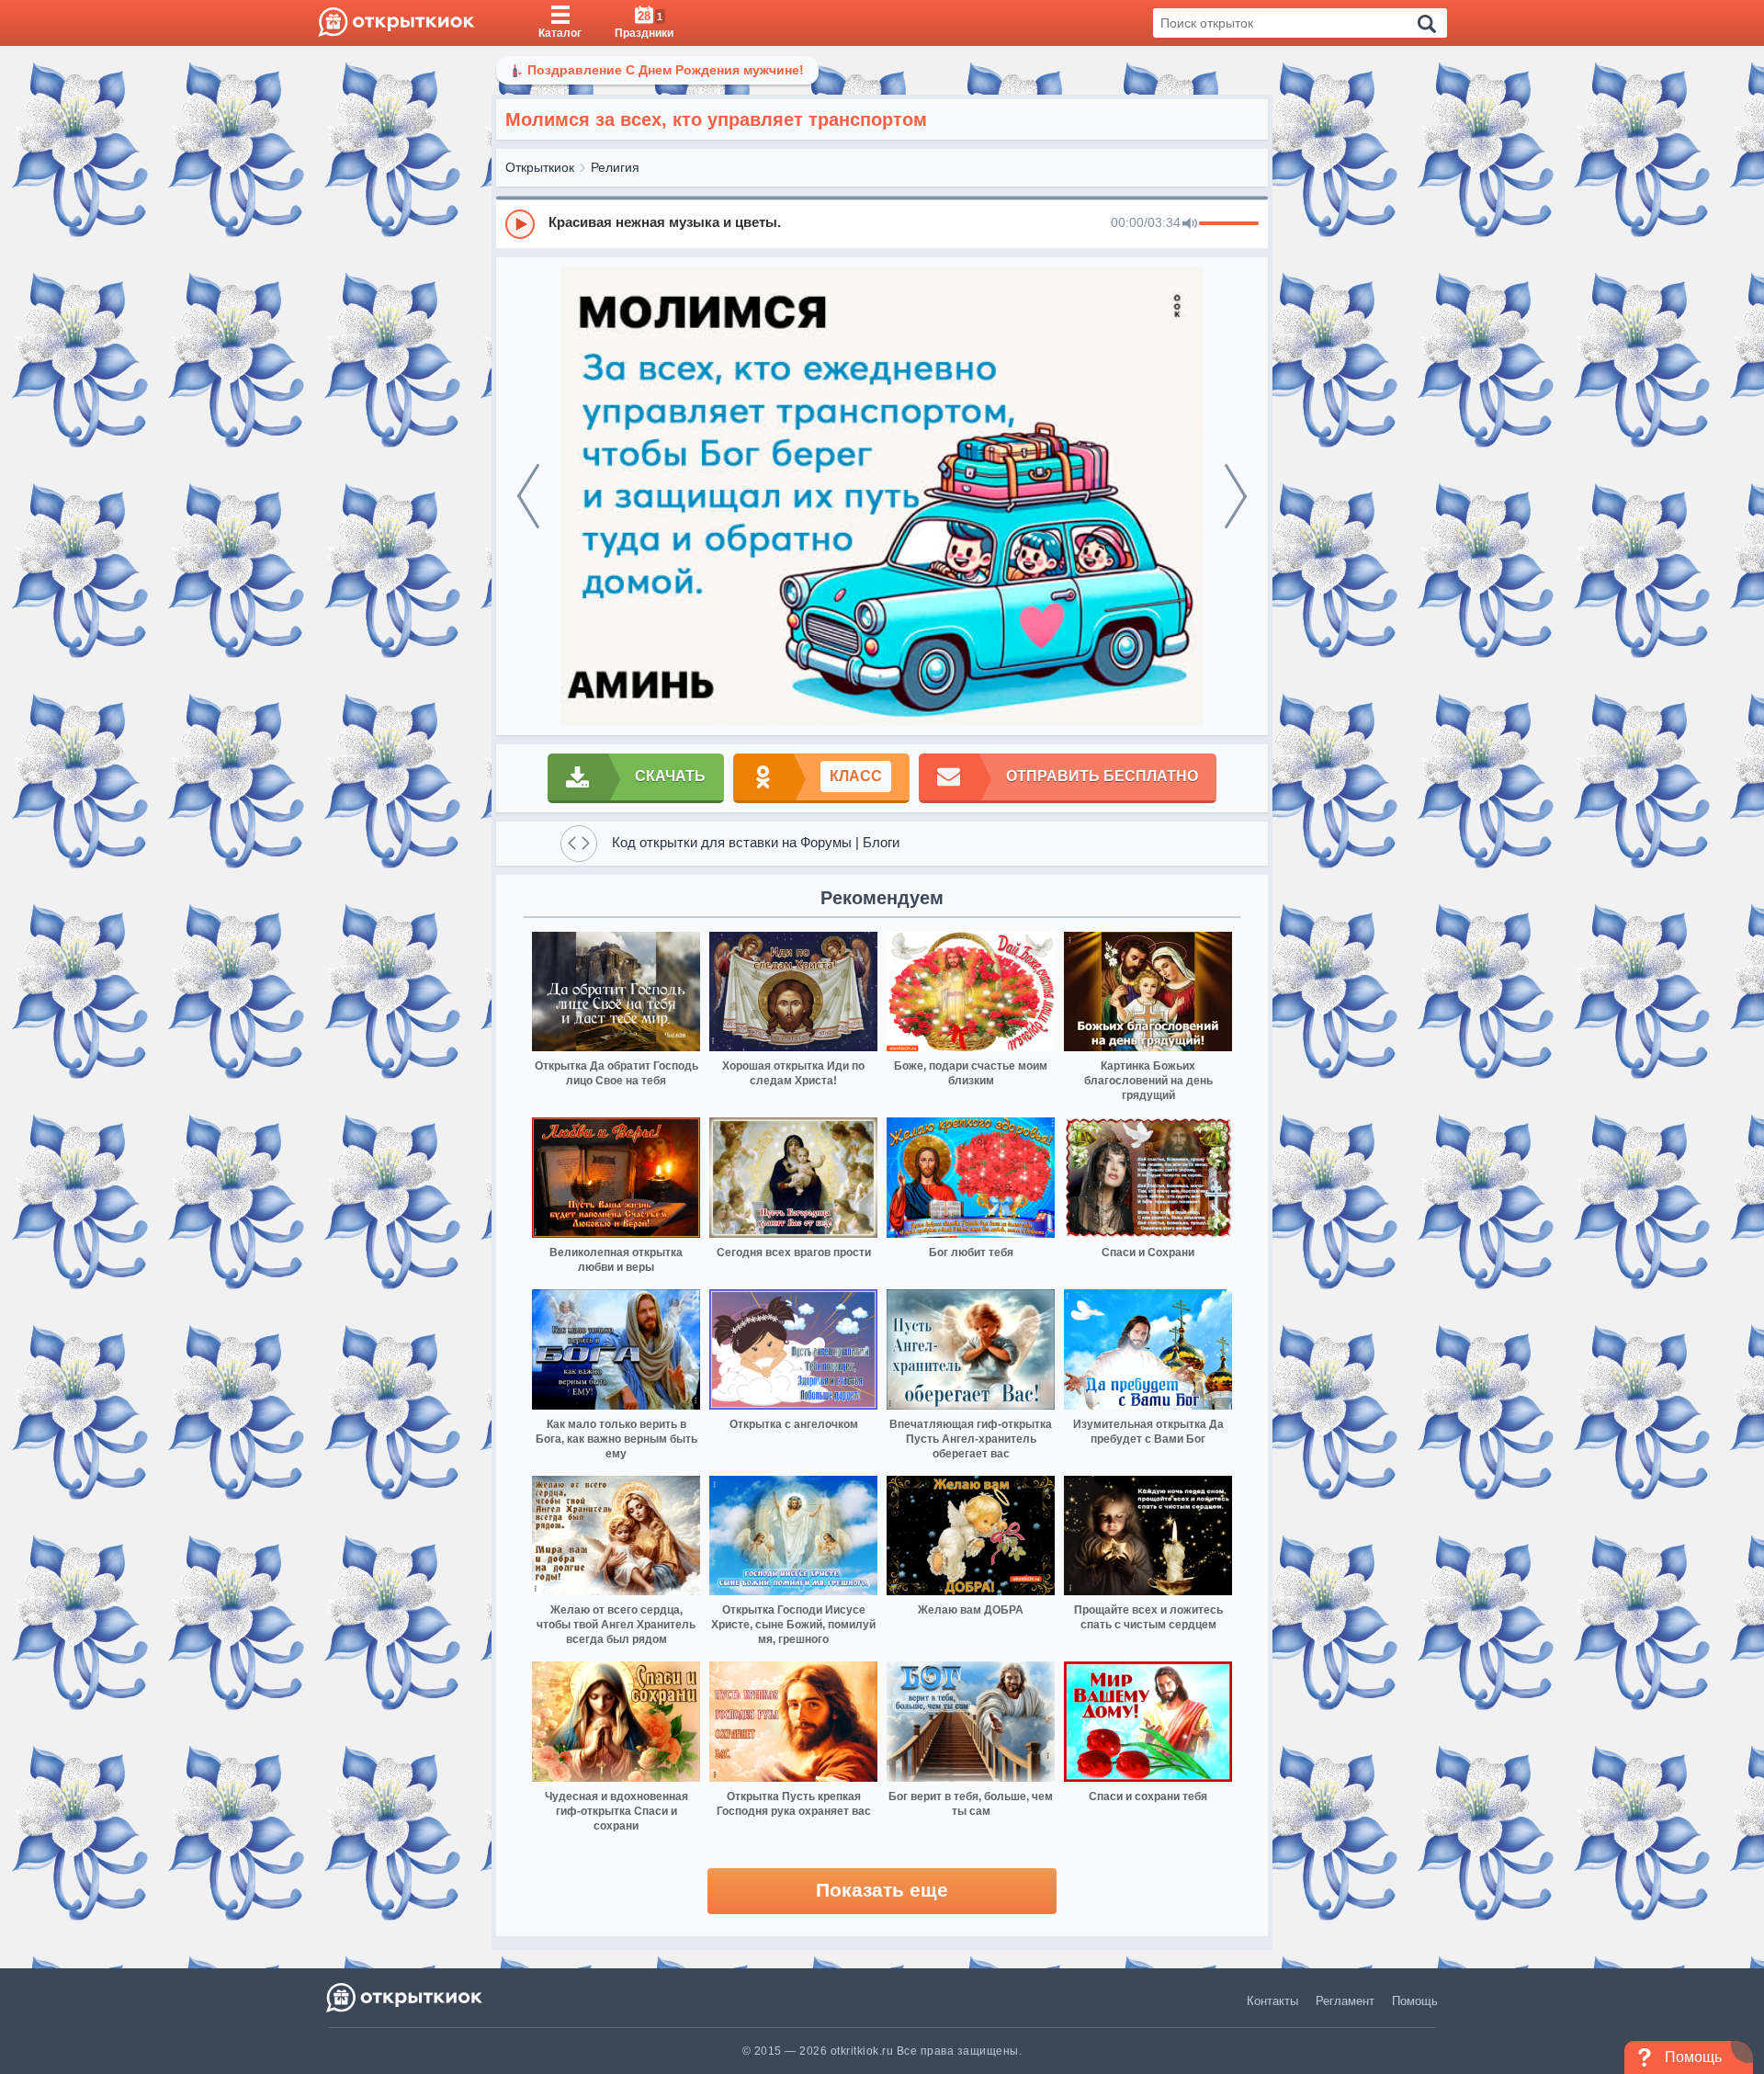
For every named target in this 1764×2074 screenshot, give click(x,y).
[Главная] (396, 23)
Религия (615, 167)
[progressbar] (1229, 224)
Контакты (1272, 2001)
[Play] (520, 224)
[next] (1236, 496)
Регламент (1345, 2001)
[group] (882, 223)
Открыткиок (540, 167)
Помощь (1415, 2001)
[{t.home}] (406, 1997)
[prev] (528, 496)
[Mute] (1190, 224)
